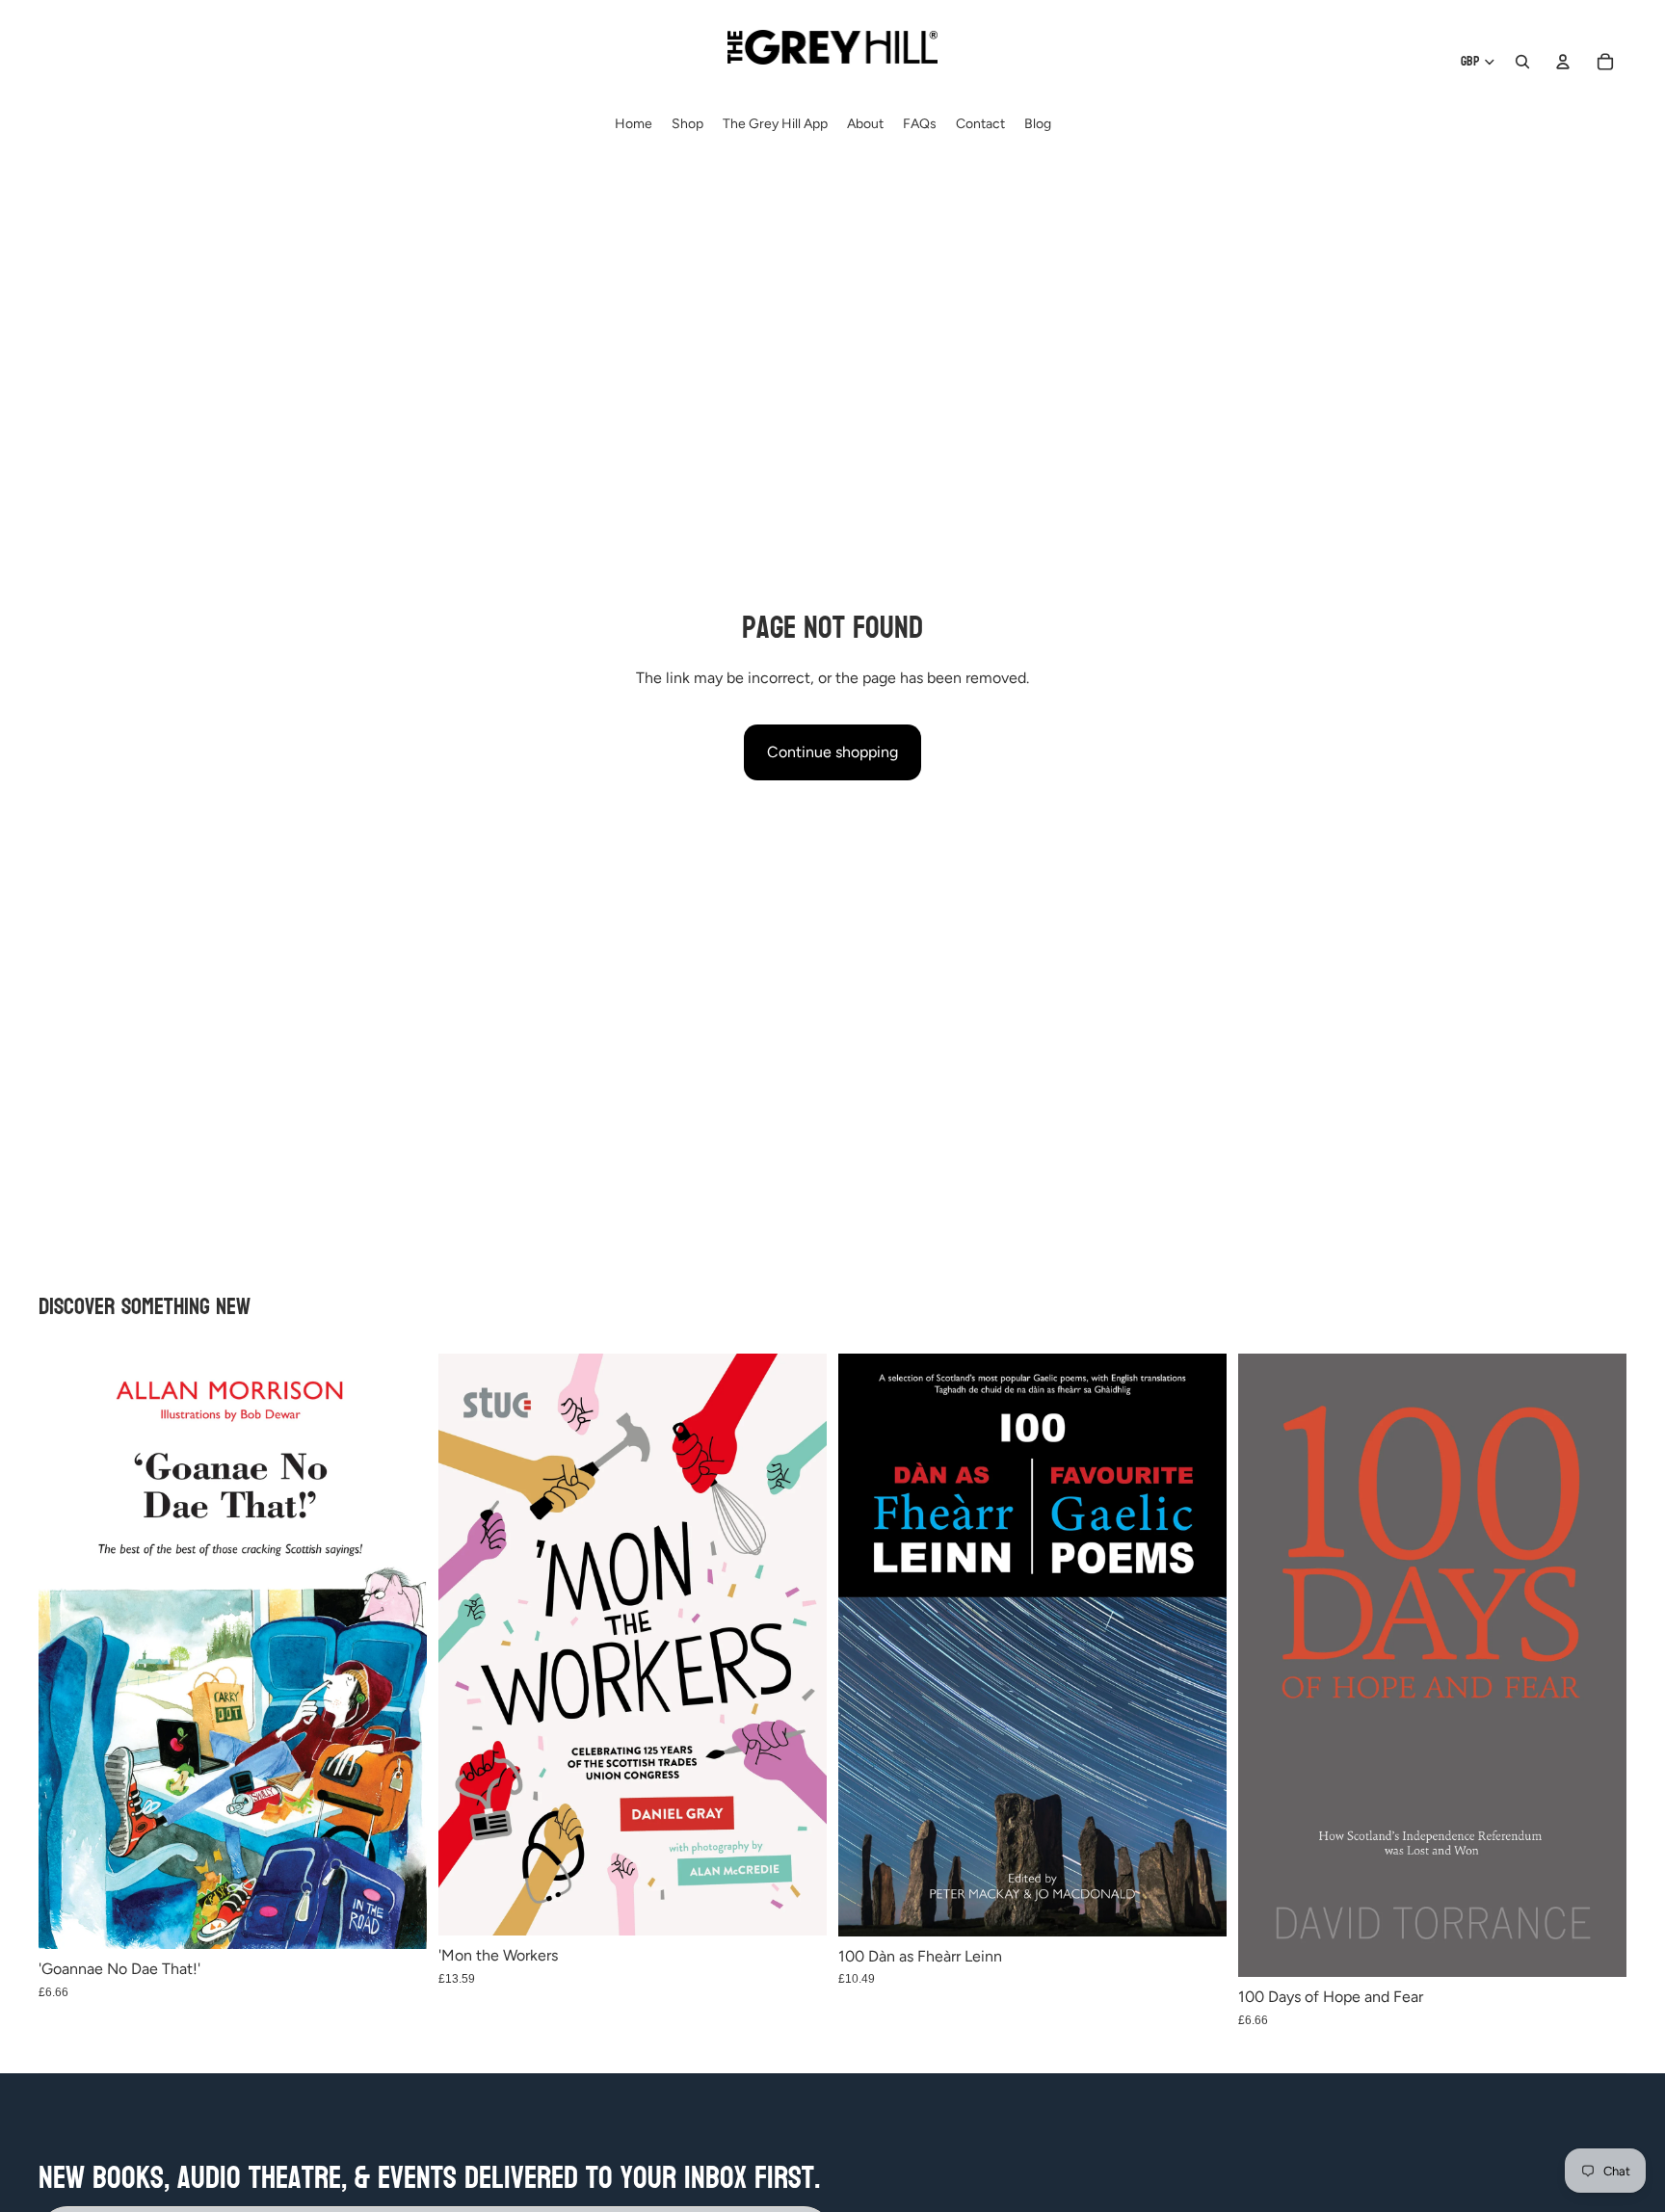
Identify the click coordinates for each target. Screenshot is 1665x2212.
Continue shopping (832, 752)
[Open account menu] (1563, 62)
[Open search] (1522, 62)
